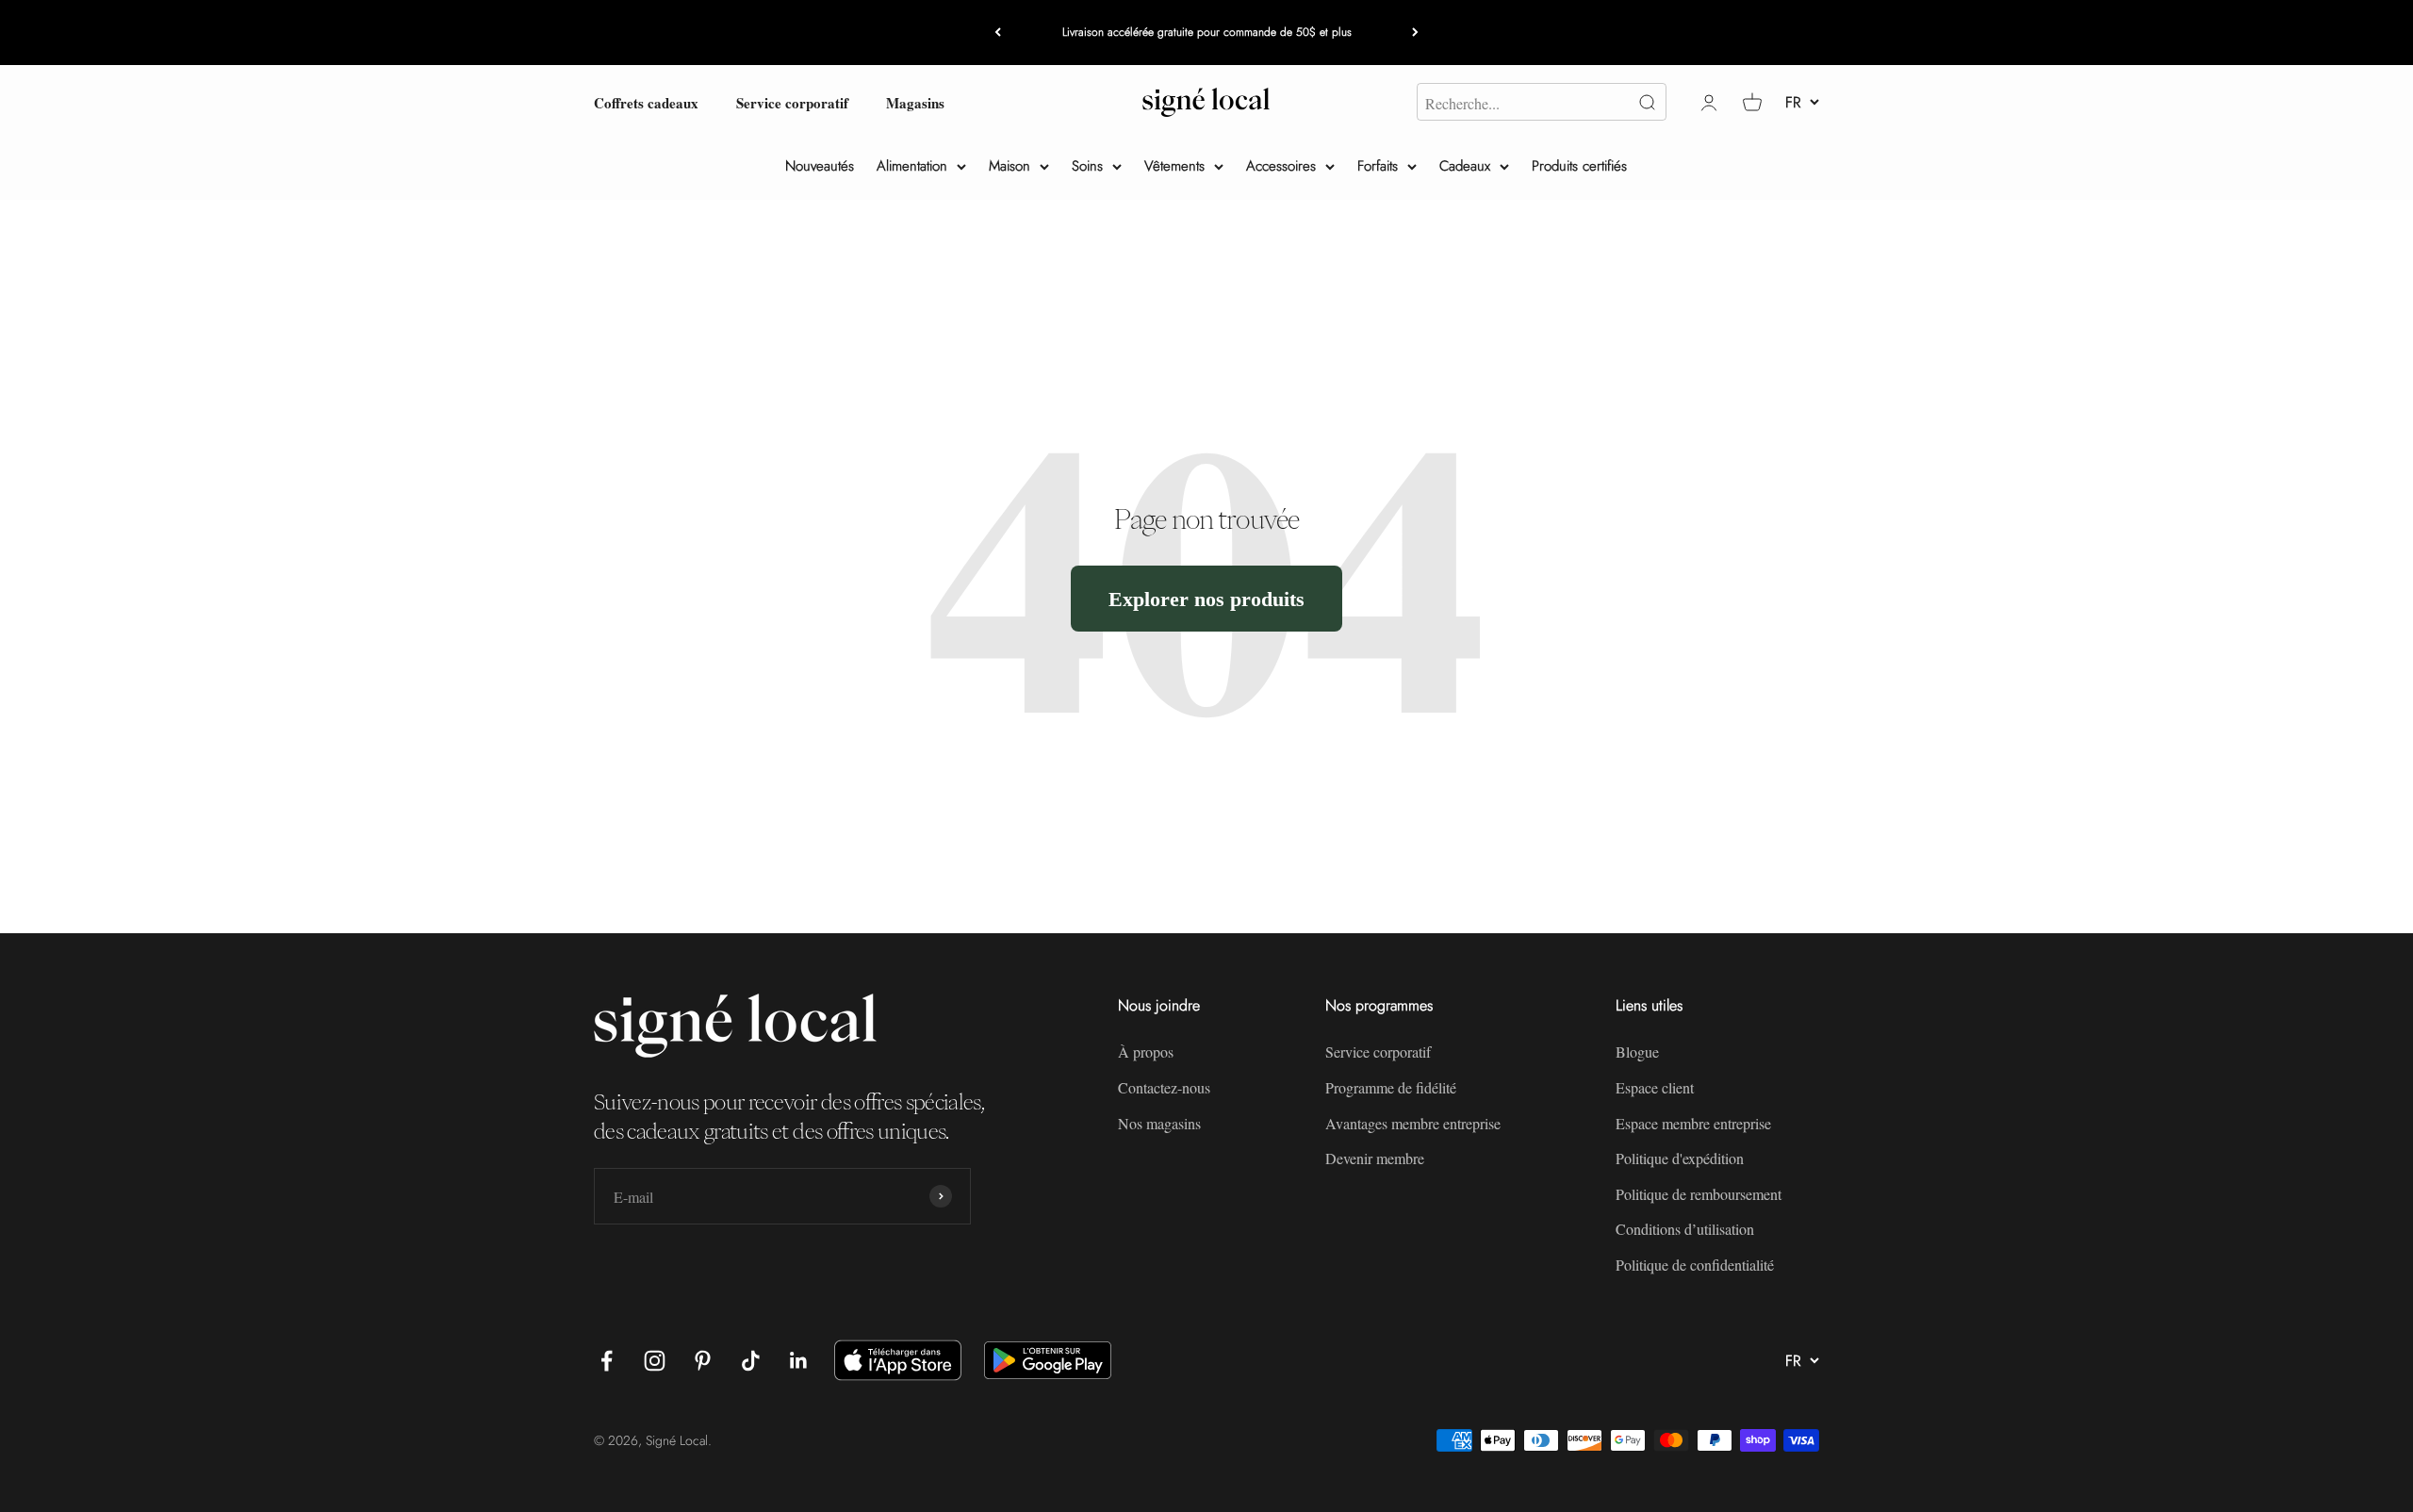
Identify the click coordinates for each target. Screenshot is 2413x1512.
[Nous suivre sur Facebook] (607, 1361)
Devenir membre (1375, 1158)
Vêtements (1174, 166)
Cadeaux (1465, 166)
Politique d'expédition (1680, 1158)
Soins (1087, 166)
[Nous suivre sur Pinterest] (703, 1361)
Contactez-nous (1164, 1087)
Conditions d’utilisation (1685, 1229)
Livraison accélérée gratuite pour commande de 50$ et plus (1207, 32)
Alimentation (912, 166)
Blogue (1637, 1052)
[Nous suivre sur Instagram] (655, 1361)
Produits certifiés (1579, 166)
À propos (1146, 1052)
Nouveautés (820, 166)
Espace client (1655, 1087)
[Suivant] (1415, 33)
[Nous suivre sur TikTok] (751, 1361)
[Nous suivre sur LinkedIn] (799, 1361)
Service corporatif (792, 102)
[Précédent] (998, 33)
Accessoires (1281, 166)
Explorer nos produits (1206, 598)
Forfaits (1378, 166)
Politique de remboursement (1699, 1194)
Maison (1010, 166)
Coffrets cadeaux (646, 102)
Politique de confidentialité (1695, 1265)
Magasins (915, 102)
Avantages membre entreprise (1413, 1123)
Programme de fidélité (1391, 1087)
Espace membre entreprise (1693, 1123)
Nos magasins (1159, 1123)
